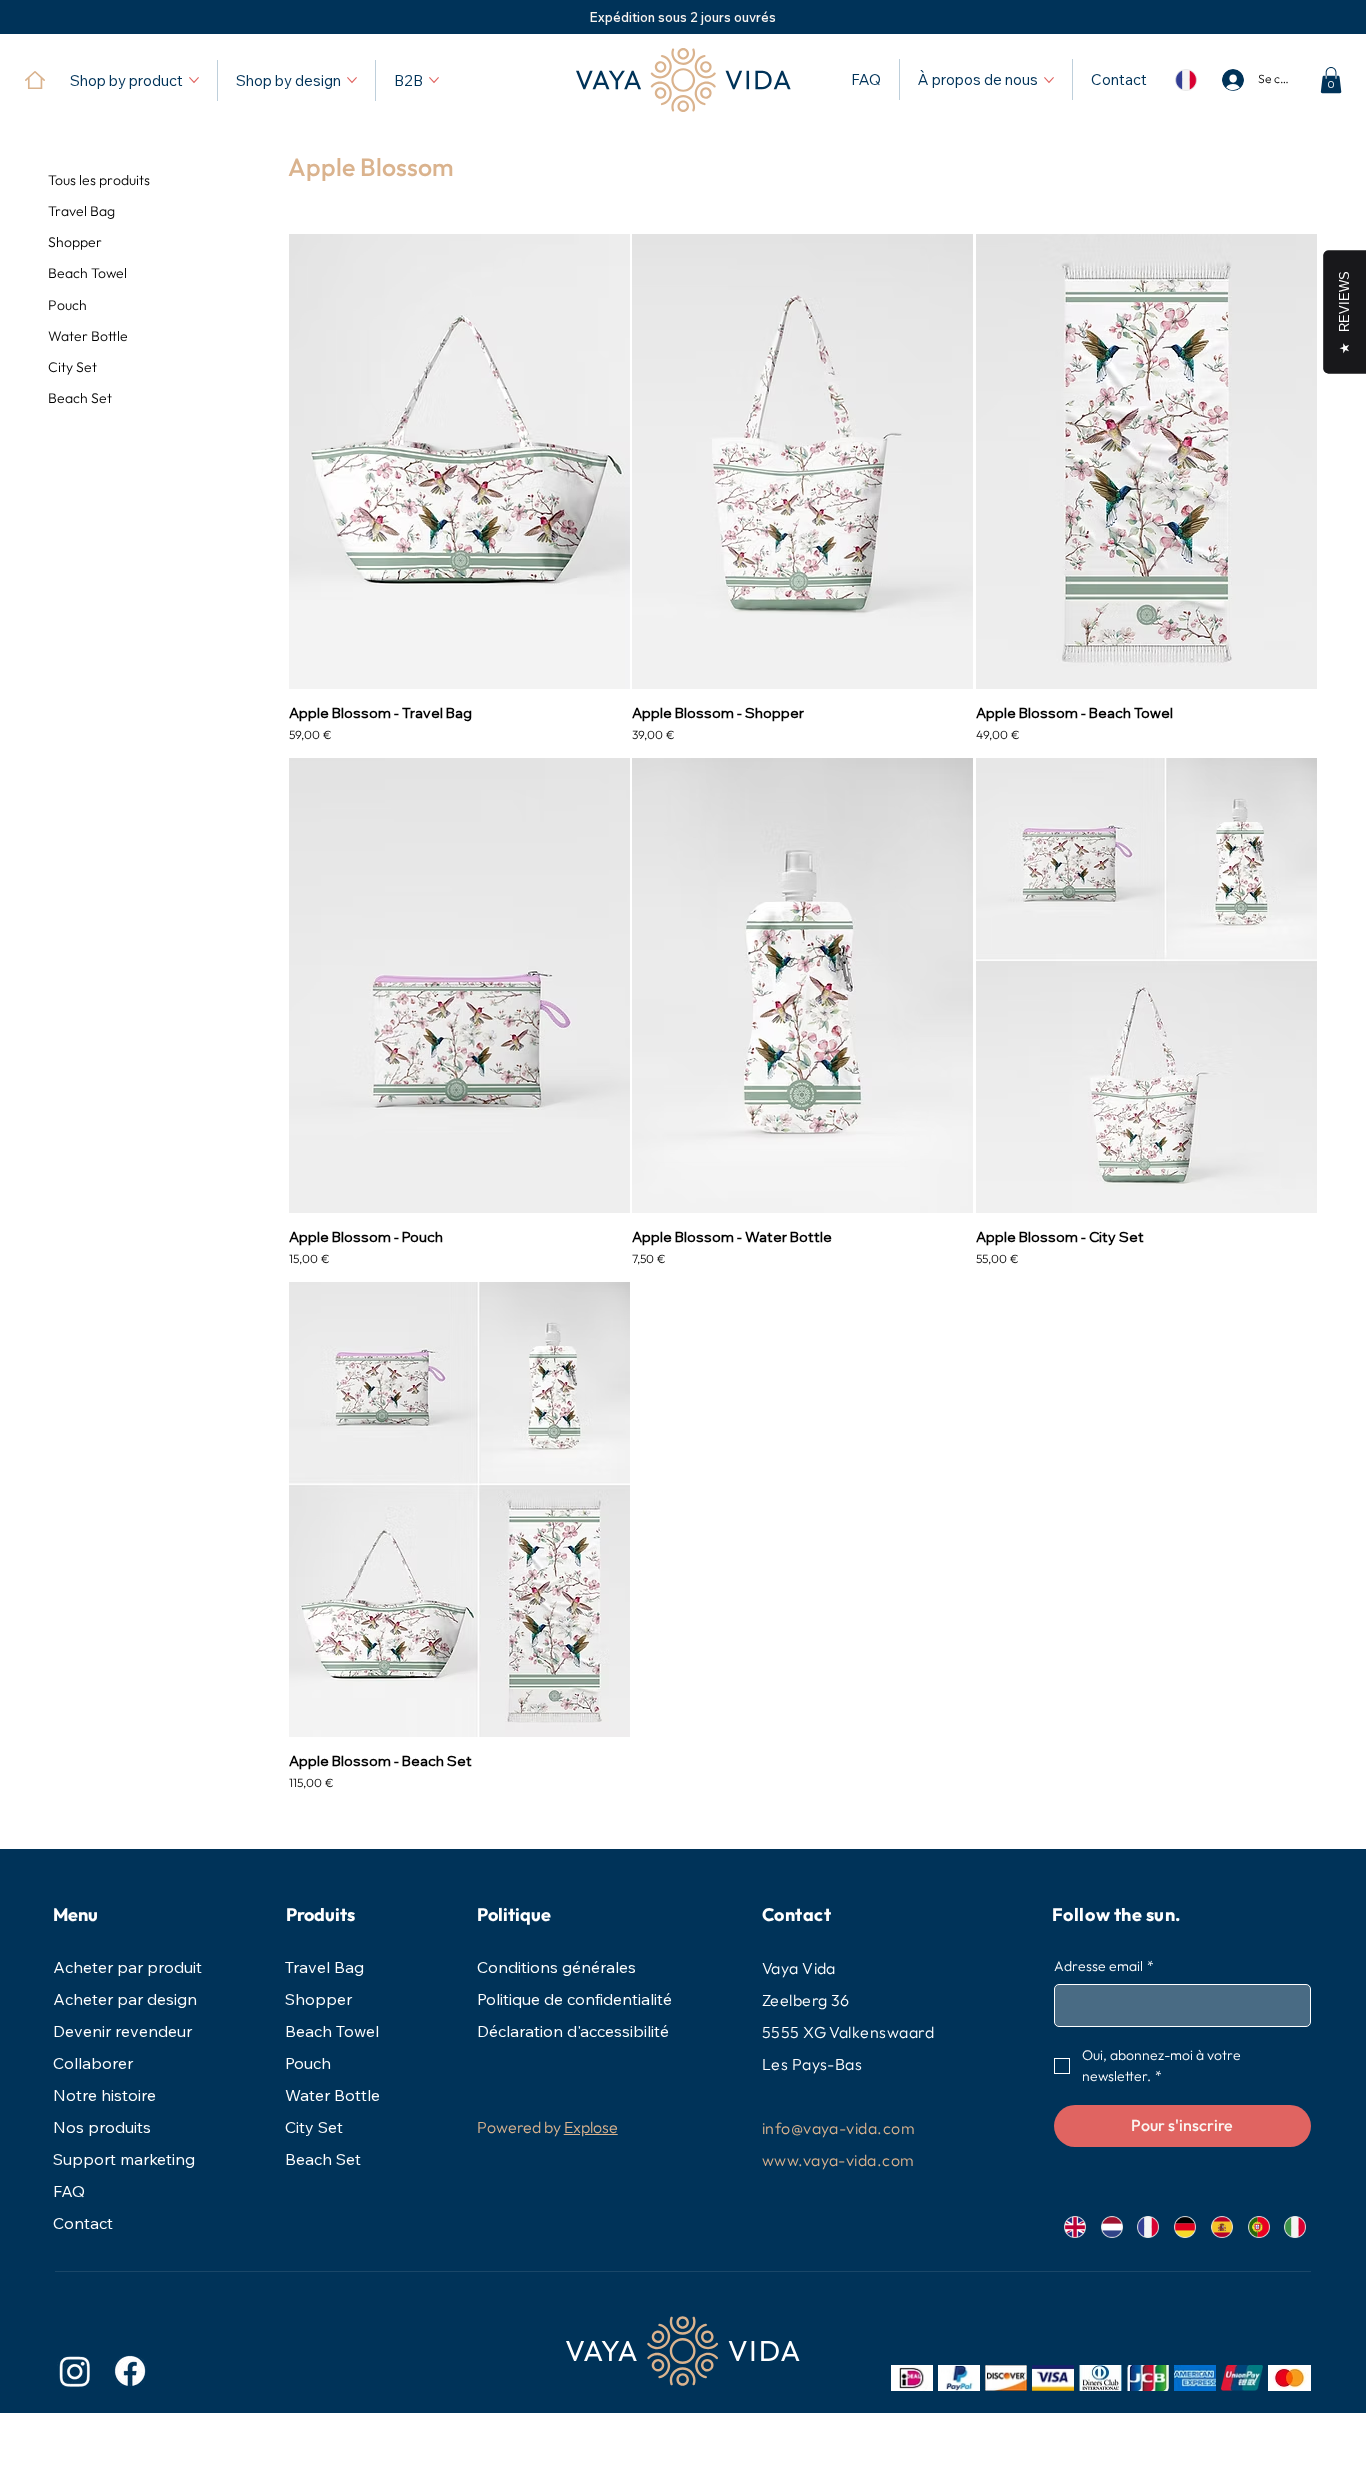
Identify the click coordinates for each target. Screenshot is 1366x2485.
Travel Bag (324, 1967)
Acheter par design (125, 1999)
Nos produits (102, 2127)
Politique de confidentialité (574, 1999)
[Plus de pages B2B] (434, 80)
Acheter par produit (127, 1967)
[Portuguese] (1258, 2227)
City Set (314, 2127)
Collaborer (93, 2063)
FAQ (69, 2191)
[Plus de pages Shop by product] (194, 80)
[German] (1184, 2227)
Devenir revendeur (122, 2031)
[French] (1148, 2227)
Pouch (308, 2063)
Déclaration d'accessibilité (573, 2031)
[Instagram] (75, 2371)
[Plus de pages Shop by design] (352, 80)
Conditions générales (556, 1967)
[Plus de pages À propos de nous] (1049, 80)
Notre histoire (104, 2095)
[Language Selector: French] (1185, 80)
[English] (1075, 2227)
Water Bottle (332, 2095)
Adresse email (1104, 1966)
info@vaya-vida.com (839, 2128)
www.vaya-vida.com (838, 2160)
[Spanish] (1221, 2227)
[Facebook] (130, 2371)
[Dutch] (1111, 2227)
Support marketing (124, 2159)
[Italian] (1294, 2227)
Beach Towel (332, 2031)
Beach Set (323, 2159)
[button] (1331, 80)
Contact (83, 2223)
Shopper (318, 1999)
